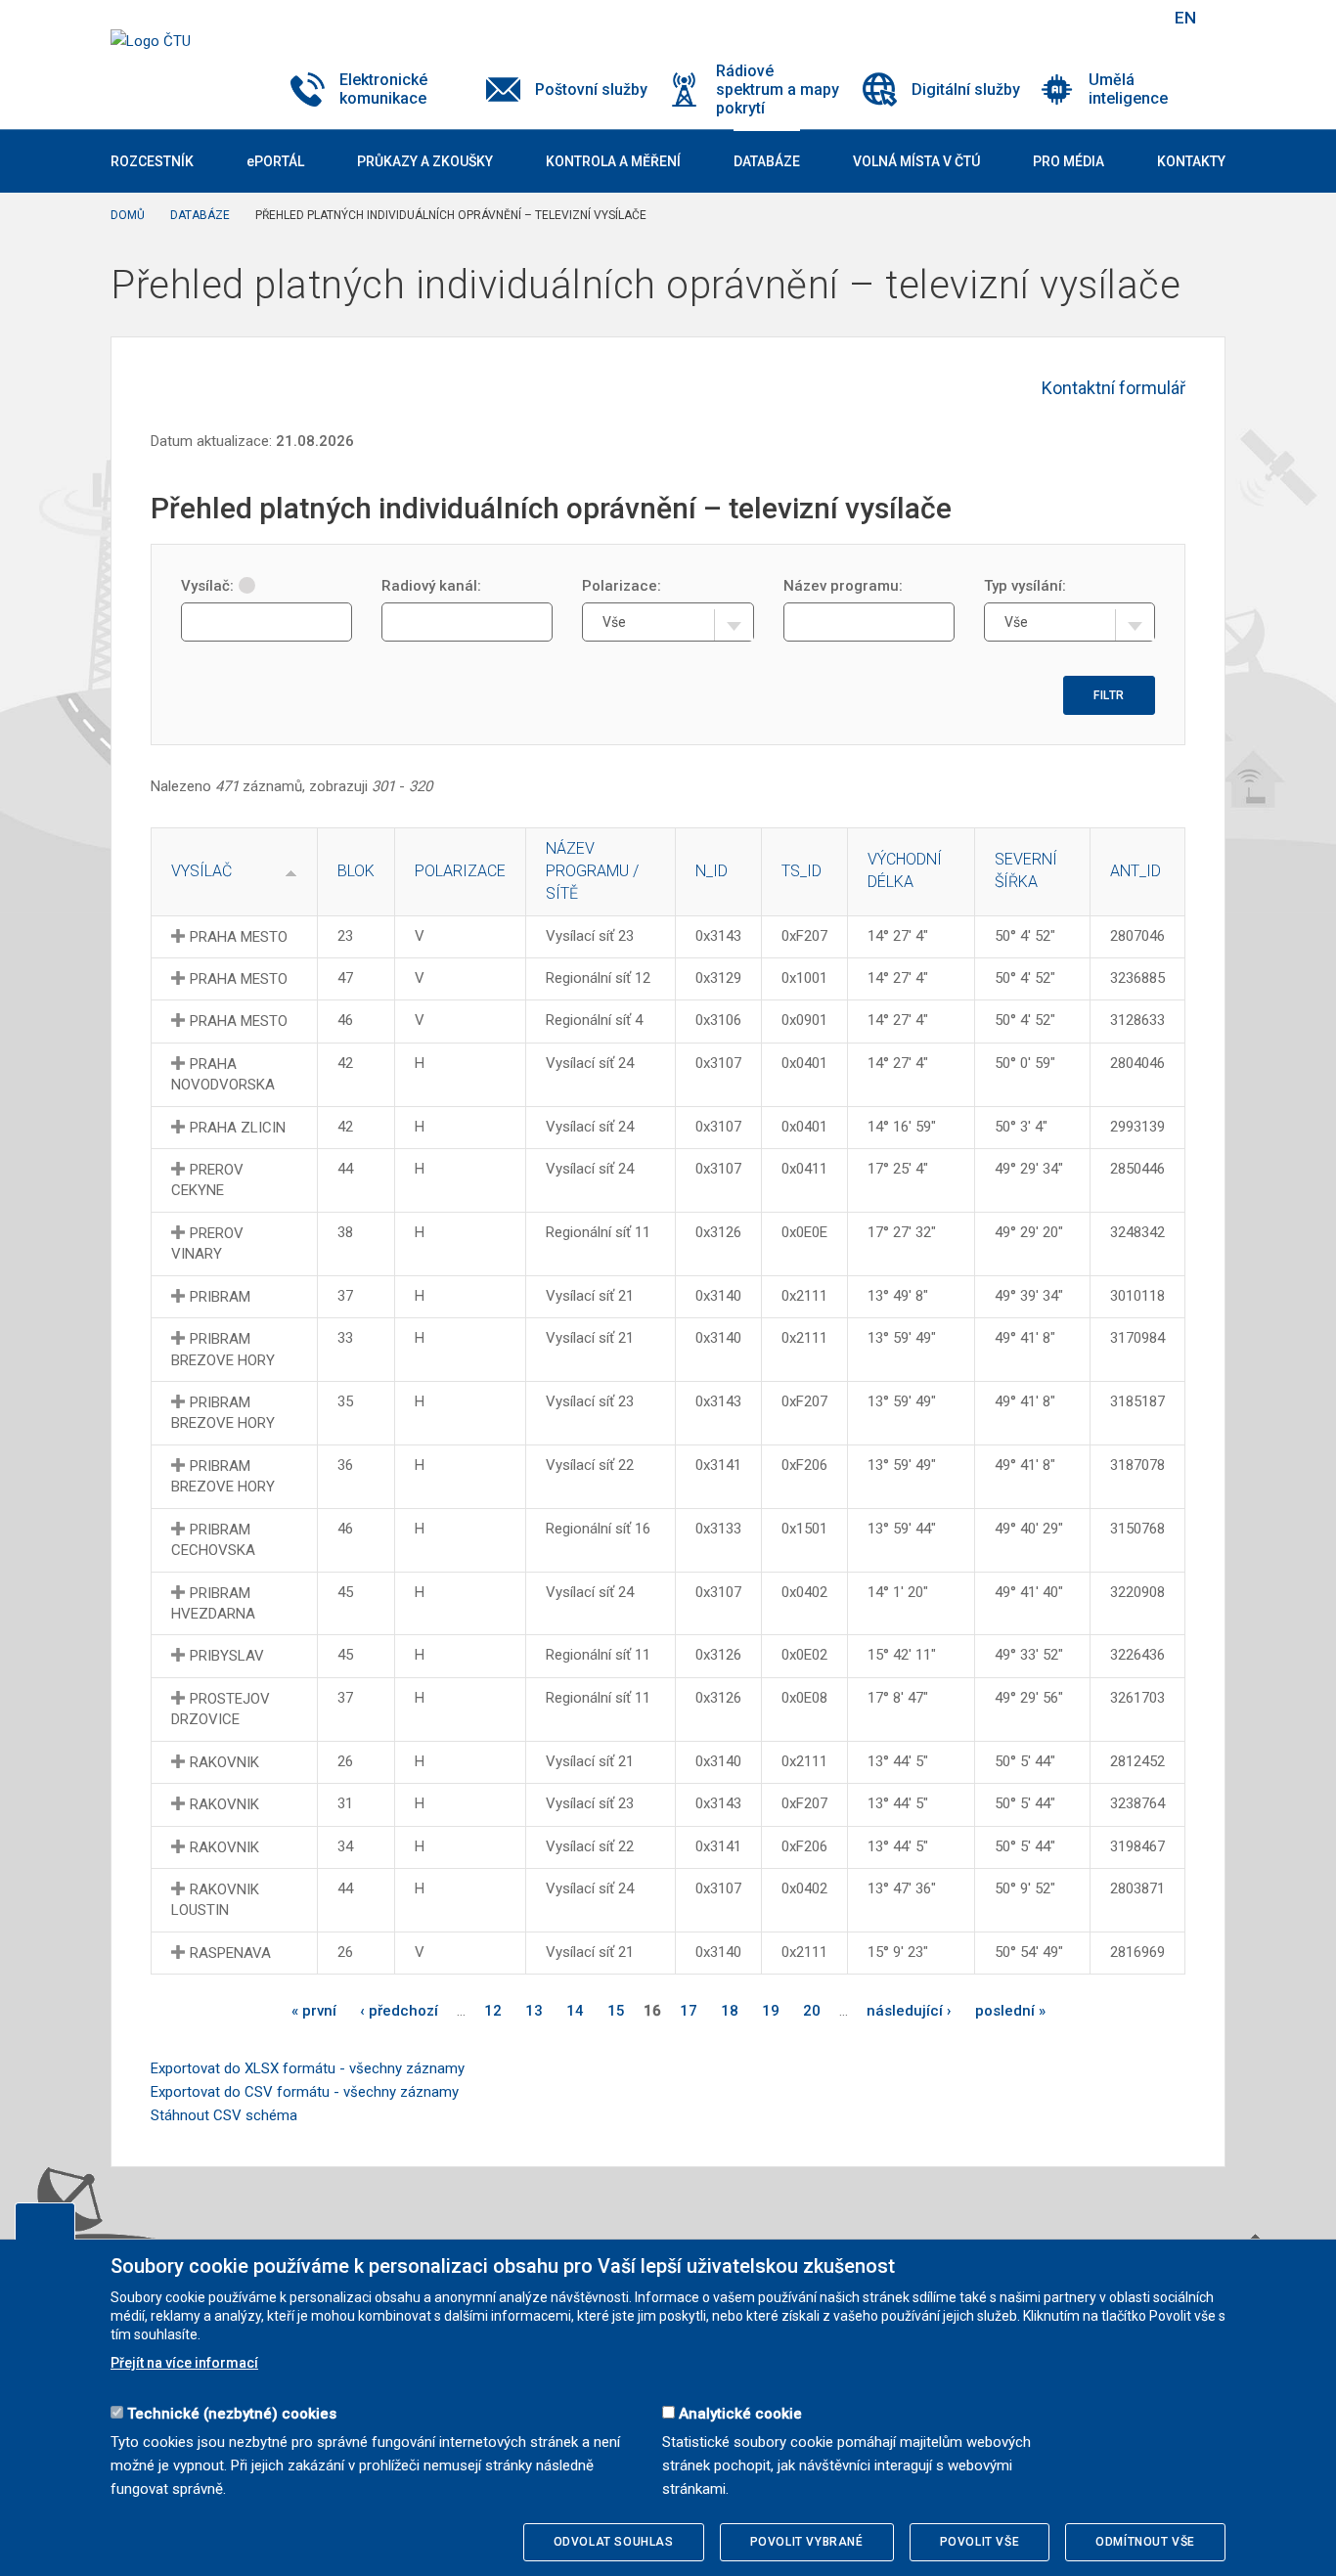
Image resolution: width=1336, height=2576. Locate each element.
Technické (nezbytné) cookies (232, 2414)
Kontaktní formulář (1113, 388)
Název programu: (843, 586)
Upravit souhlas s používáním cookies (45, 2221)
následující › (909, 2011)
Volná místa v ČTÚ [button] (916, 161)
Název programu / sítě (592, 871)
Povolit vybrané (807, 2542)
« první (314, 2011)
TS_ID (802, 871)
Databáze (200, 215)
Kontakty (1191, 161)
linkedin (1087, 18)
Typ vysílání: (1025, 586)
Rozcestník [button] (152, 161)
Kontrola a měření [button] (613, 161)
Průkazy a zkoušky (425, 161)
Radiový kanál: (431, 586)
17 (689, 2011)
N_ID (712, 871)
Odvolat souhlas (614, 2542)
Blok (356, 871)
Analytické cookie (740, 2414)
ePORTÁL (275, 161)
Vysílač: (207, 586)
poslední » (1010, 2011)
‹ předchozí (399, 2011)
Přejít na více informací (184, 2363)
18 (730, 2011)
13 (534, 2011)
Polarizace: (622, 586)
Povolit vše (980, 2542)
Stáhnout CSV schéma (224, 2115)
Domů (128, 215)
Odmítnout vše (1145, 2542)
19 (771, 2011)
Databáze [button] (767, 161)
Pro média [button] (1069, 161)
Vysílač (201, 871)
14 (575, 2011)
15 (616, 2011)
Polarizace (460, 871)
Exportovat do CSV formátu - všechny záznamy (305, 2092)
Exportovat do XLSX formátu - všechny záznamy (308, 2068)
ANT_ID (1136, 871)
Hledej (1136, 18)
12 (493, 2011)
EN (1185, 18)
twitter (1052, 18)
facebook (1018, 18)
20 (812, 2011)
